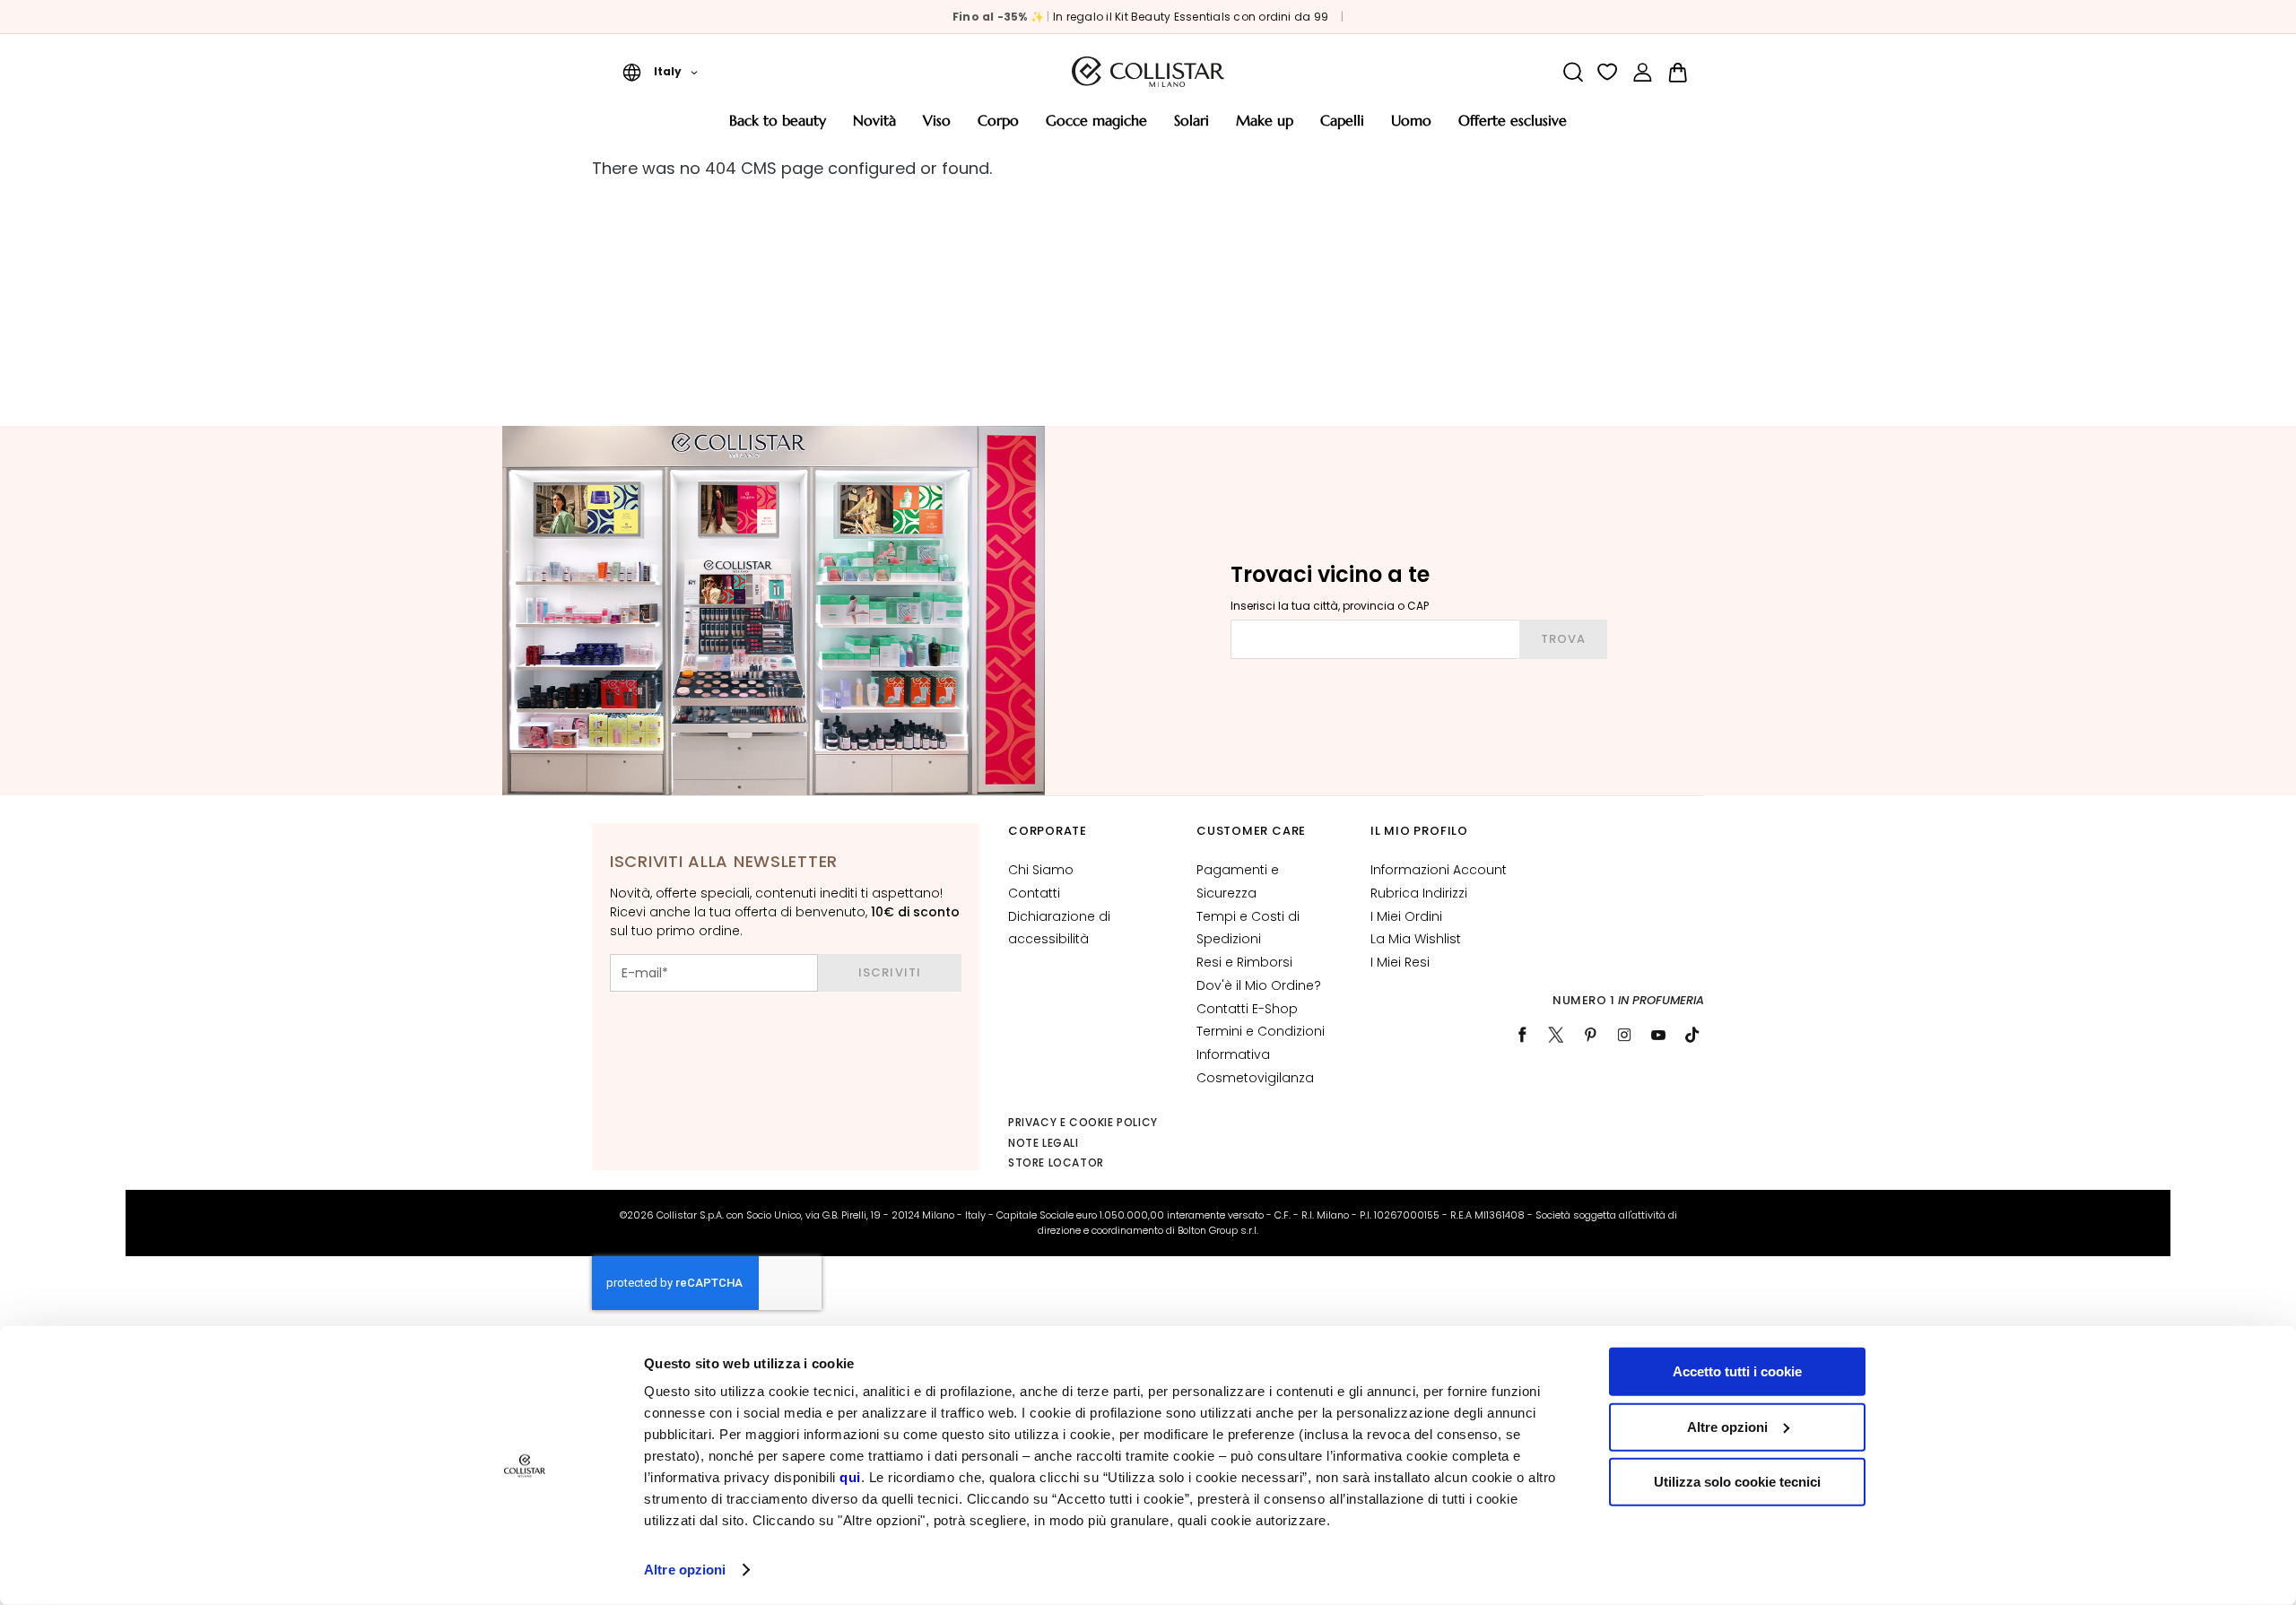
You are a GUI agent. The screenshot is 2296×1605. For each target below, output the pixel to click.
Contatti (1034, 893)
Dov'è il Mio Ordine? (1259, 985)
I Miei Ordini (1406, 916)
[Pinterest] (1590, 1035)
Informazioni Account (1439, 870)
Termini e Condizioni (1261, 1031)
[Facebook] (1522, 1035)
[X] (1556, 1035)
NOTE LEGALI (1044, 1143)
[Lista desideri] (1608, 72)
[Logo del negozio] (1148, 72)
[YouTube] (1658, 1035)
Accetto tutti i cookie (1737, 1371)
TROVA (1563, 639)
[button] (660, 72)
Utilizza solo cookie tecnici (1737, 1482)
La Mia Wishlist (1416, 939)
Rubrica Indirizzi (1419, 893)
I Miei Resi (1400, 962)
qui (850, 1477)
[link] (1643, 72)
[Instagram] (1624, 1035)
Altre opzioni (685, 1570)
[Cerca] (1573, 72)
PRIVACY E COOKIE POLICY (1083, 1122)
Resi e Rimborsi (1244, 962)
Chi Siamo (1041, 870)
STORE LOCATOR (1056, 1163)
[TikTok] (1692, 1035)
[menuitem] (778, 127)
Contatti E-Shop (1247, 1009)
